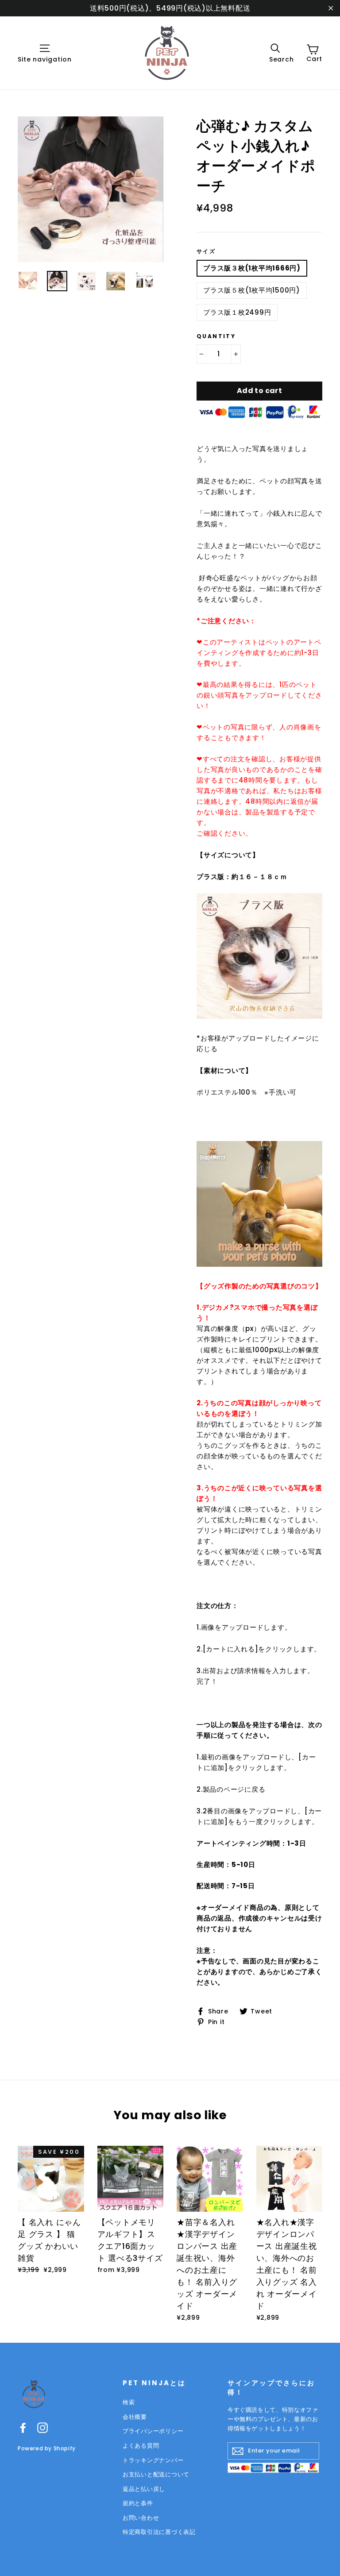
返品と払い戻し (144, 2489)
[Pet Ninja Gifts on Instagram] (42, 2428)
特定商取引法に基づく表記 (159, 2532)
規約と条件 (138, 2503)
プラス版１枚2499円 (237, 312)
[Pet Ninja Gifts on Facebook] (23, 2428)
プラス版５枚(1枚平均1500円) (252, 290)
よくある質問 (141, 2446)
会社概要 (135, 2417)
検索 (129, 2402)
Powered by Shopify (47, 2448)
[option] (91, 189)
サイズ (206, 251)
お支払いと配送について (156, 2474)
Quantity (216, 336)
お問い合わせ (141, 2518)
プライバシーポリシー (153, 2431)
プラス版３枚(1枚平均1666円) (252, 268)
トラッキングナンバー (153, 2460)
